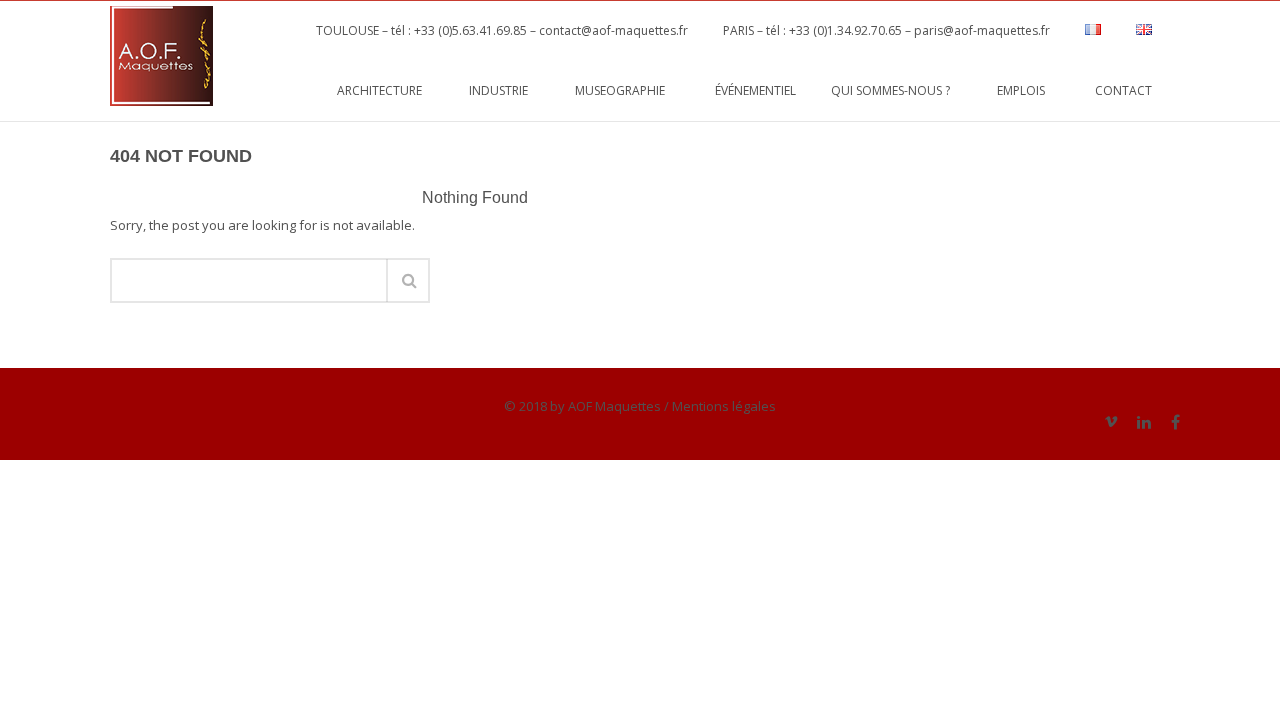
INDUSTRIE (504, 90)
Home (1141, 154)
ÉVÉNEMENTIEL (755, 90)
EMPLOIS (1028, 90)
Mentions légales (724, 406)
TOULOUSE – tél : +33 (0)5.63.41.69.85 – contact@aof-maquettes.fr (496, 30)
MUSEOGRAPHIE (627, 90)
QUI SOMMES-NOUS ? (896, 90)
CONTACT (1123, 90)
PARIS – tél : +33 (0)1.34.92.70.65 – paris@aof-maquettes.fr (886, 30)
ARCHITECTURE (385, 90)
